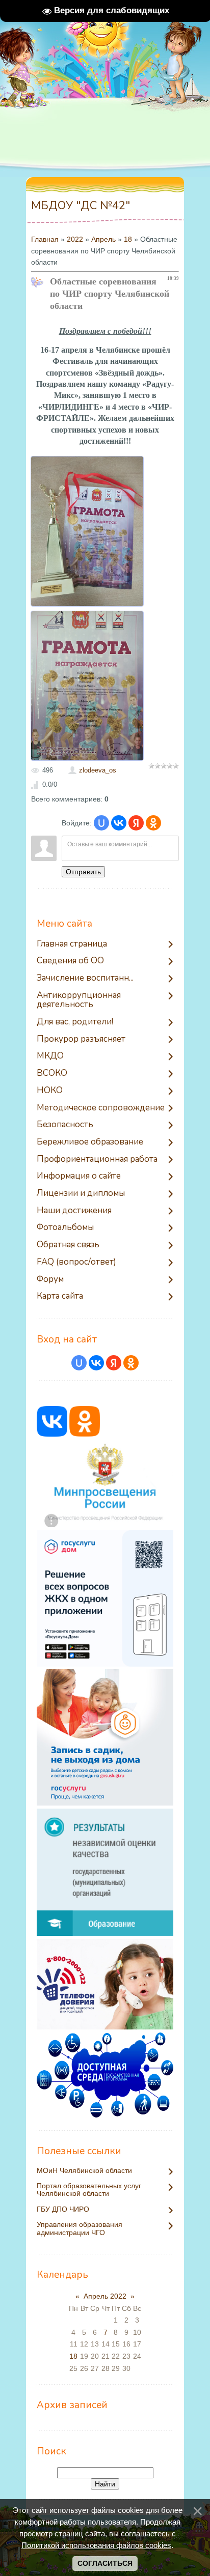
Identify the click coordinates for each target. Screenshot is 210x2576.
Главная (45, 239)
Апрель (103, 239)
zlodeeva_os (98, 770)
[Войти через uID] (101, 823)
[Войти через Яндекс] (136, 823)
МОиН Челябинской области (84, 2171)
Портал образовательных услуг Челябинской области (89, 2190)
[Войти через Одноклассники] (153, 823)
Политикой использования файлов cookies (96, 2545)
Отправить (83, 872)
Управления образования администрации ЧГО (80, 2228)
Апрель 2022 (105, 2296)
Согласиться (105, 2563)
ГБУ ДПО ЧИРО (63, 2209)
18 (128, 239)
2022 (75, 239)
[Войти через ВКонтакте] (119, 823)
